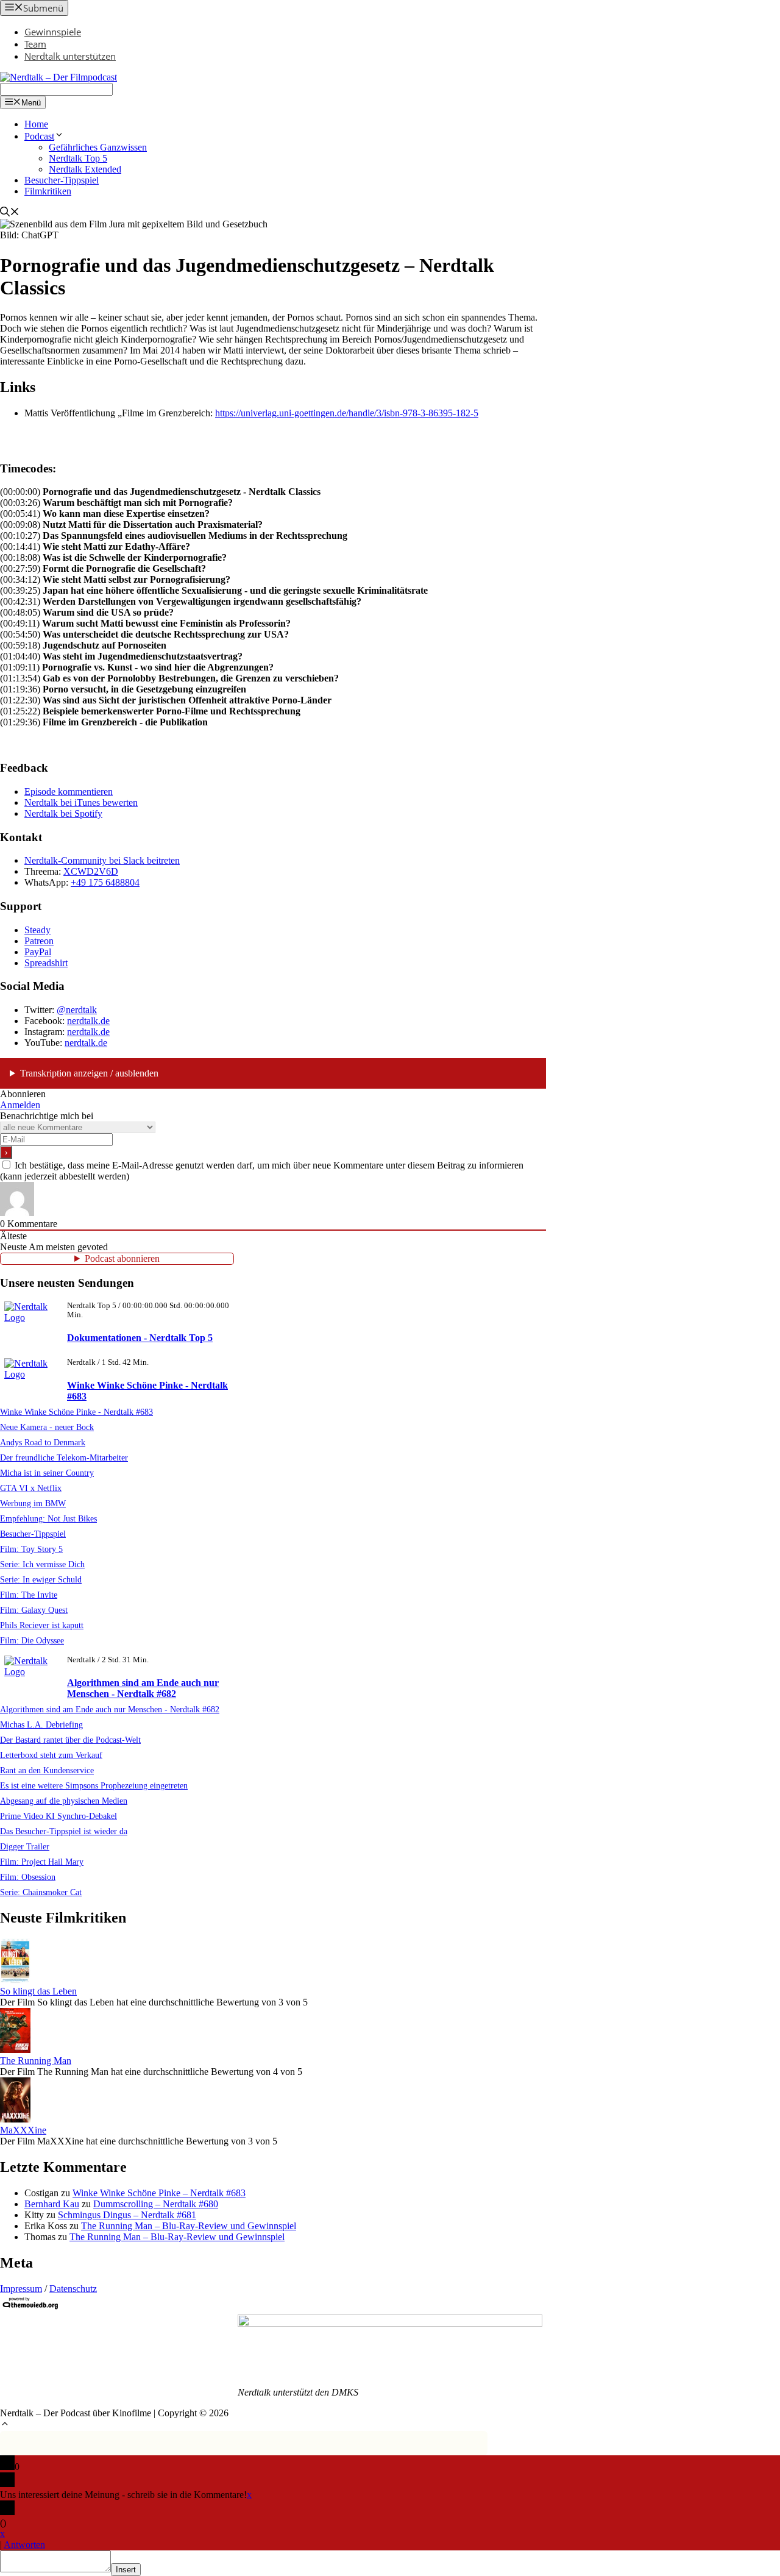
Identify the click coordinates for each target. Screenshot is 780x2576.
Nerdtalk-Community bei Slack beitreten (102, 860)
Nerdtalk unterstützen (70, 56)
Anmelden (20, 1105)
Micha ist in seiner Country (47, 1473)
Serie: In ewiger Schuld (41, 1579)
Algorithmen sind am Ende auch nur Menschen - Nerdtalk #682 (143, 1688)
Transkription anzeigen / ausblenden (89, 1073)
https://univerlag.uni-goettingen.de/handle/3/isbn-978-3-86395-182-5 (347, 413)
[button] (5, 2425)
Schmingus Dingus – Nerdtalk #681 (127, 2215)
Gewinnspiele (53, 32)
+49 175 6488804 (105, 882)
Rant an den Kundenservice (47, 1770)
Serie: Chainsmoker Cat (41, 1892)
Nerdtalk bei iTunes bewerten (81, 802)
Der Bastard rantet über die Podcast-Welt (70, 1740)
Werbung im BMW (33, 1503)
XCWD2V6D (91, 871)
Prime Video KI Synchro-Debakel (58, 1816)
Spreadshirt (46, 963)
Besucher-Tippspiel (62, 180)
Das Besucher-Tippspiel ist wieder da (64, 1831)
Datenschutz (73, 2289)
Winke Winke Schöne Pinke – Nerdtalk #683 (159, 2193)
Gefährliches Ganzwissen (98, 147)
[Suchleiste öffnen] (10, 213)
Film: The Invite (29, 1595)
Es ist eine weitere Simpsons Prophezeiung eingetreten (94, 1785)
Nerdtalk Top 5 (78, 158)
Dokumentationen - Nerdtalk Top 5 (140, 1338)
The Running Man (36, 2061)
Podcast (39, 136)
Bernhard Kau (52, 2204)
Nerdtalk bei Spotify (63, 813)
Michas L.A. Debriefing (41, 1724)
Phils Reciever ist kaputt (42, 1625)
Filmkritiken (48, 191)
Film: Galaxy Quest (34, 1610)
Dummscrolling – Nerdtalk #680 (156, 2204)
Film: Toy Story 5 (31, 1549)
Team (35, 44)
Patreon (39, 941)
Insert (126, 2570)
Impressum (21, 2289)
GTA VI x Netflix (31, 1488)
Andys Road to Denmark (43, 1442)
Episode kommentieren (69, 792)
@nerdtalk (77, 1010)
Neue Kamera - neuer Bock (47, 1427)
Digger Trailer (25, 1846)
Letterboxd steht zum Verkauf (51, 1755)
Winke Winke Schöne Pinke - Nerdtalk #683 (76, 1412)
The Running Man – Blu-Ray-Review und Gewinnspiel (189, 2226)
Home (36, 124)
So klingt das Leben (38, 1991)
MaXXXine (23, 2130)
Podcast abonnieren (122, 1258)
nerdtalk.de (88, 1021)
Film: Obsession (28, 1877)
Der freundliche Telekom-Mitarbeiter (64, 1457)
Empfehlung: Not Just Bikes (48, 1518)
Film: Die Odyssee (32, 1640)
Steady (37, 930)
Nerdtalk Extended (85, 169)
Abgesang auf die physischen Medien (64, 1801)
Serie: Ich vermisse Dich (42, 1564)
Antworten (24, 2545)
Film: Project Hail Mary (42, 1862)
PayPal (38, 952)
